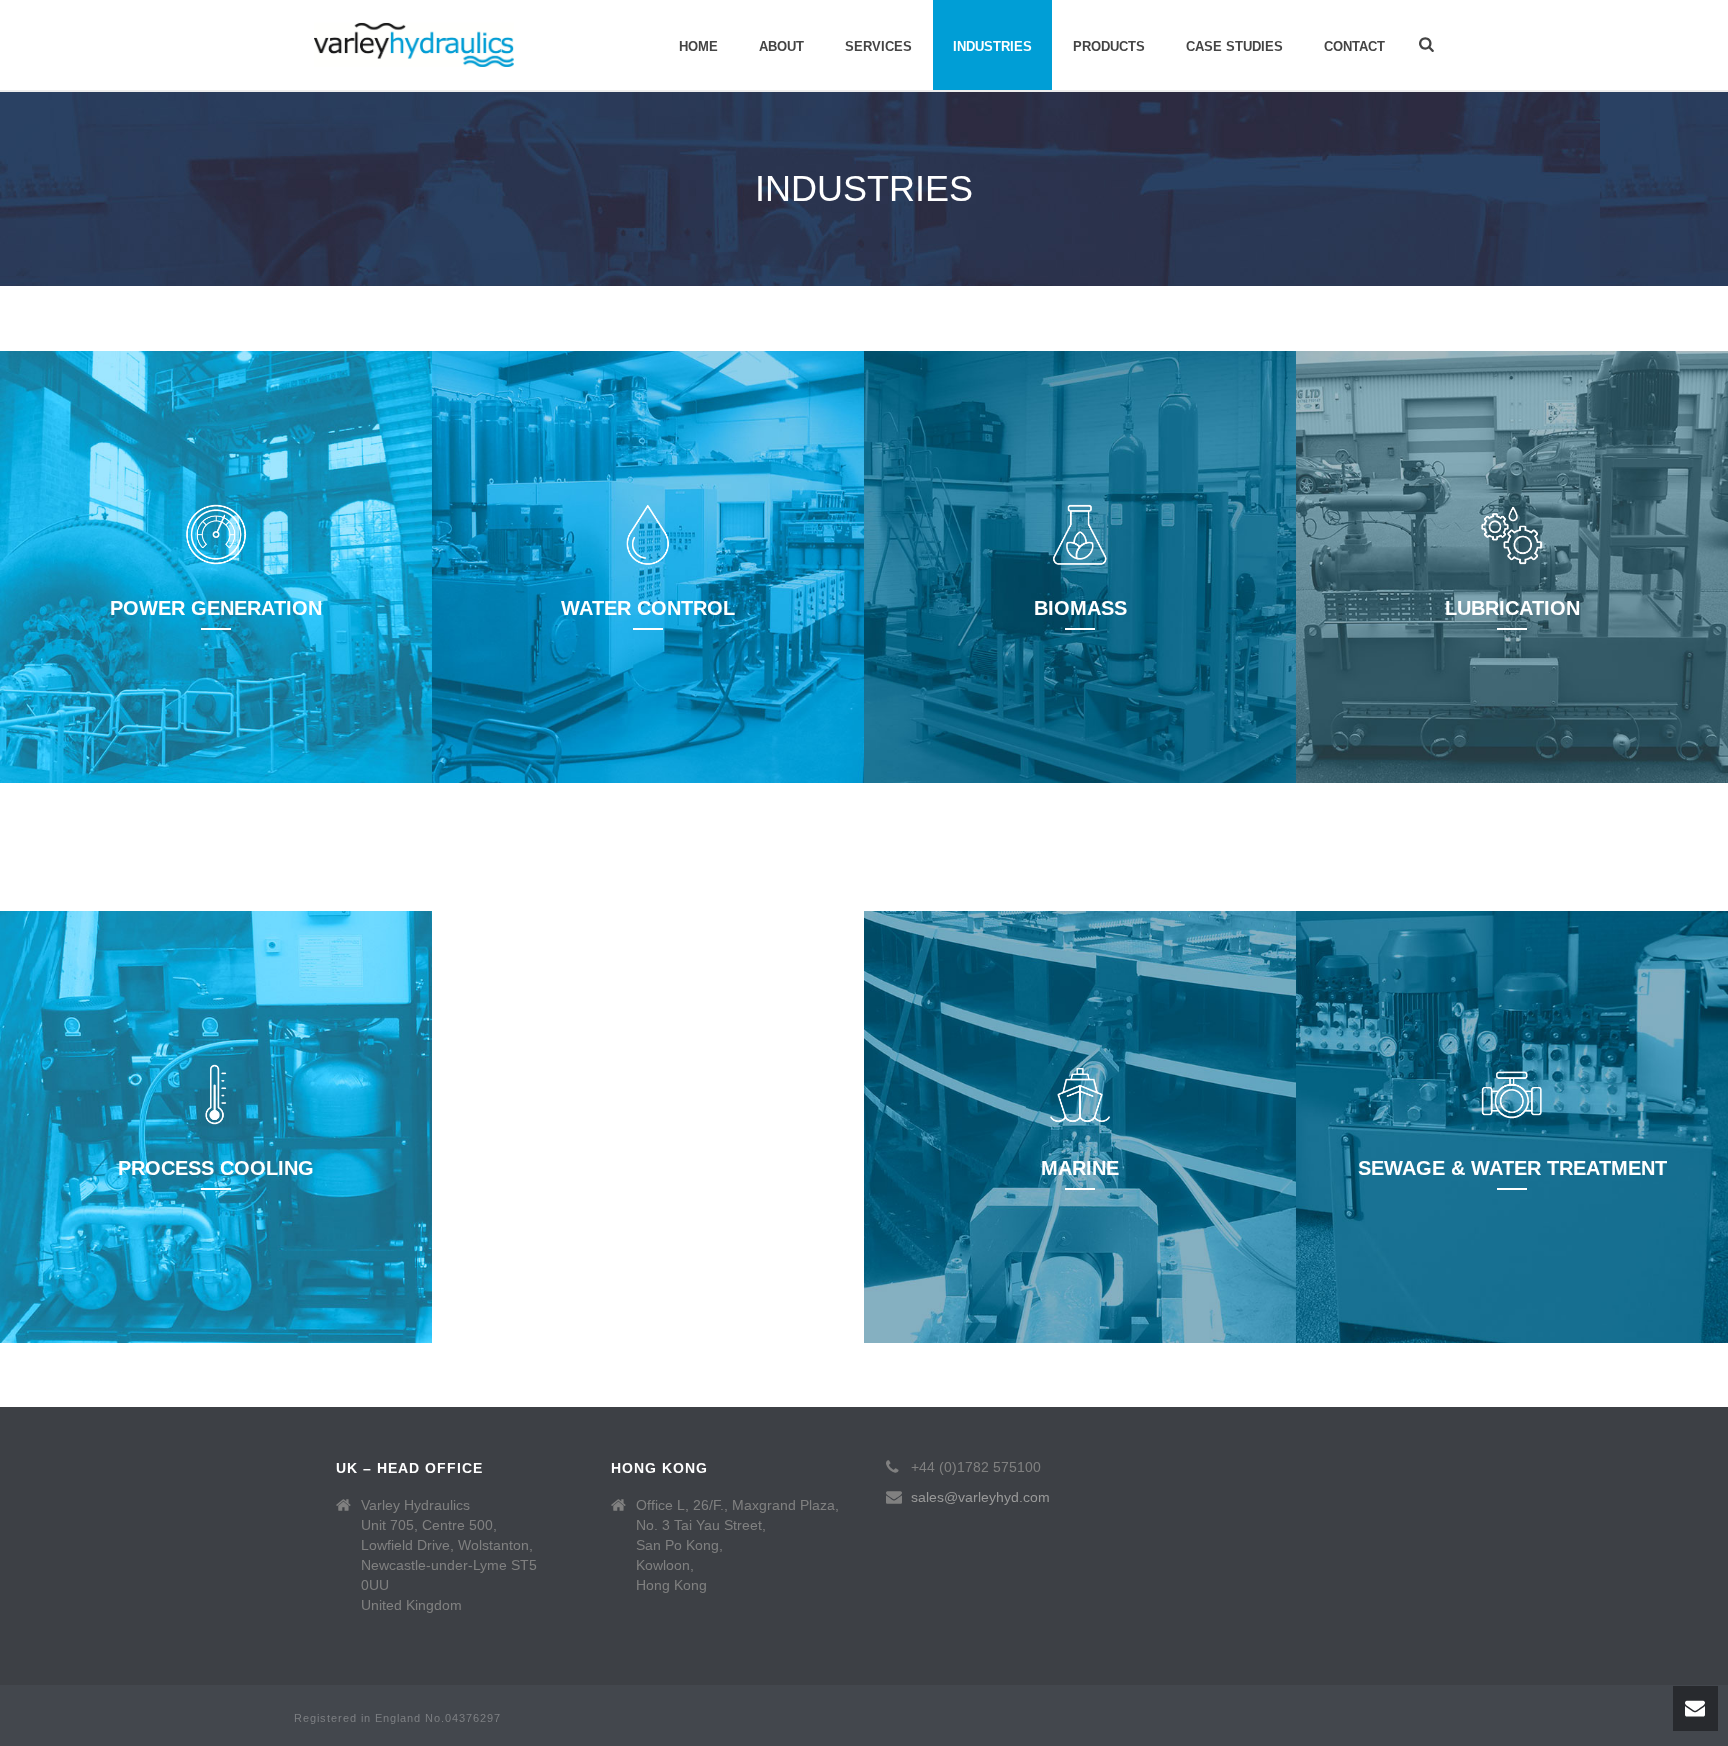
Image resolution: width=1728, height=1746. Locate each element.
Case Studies (1234, 46)
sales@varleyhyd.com (980, 1497)
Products (1109, 46)
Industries (992, 46)
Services (878, 46)
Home (698, 46)
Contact (1354, 46)
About (781, 46)
